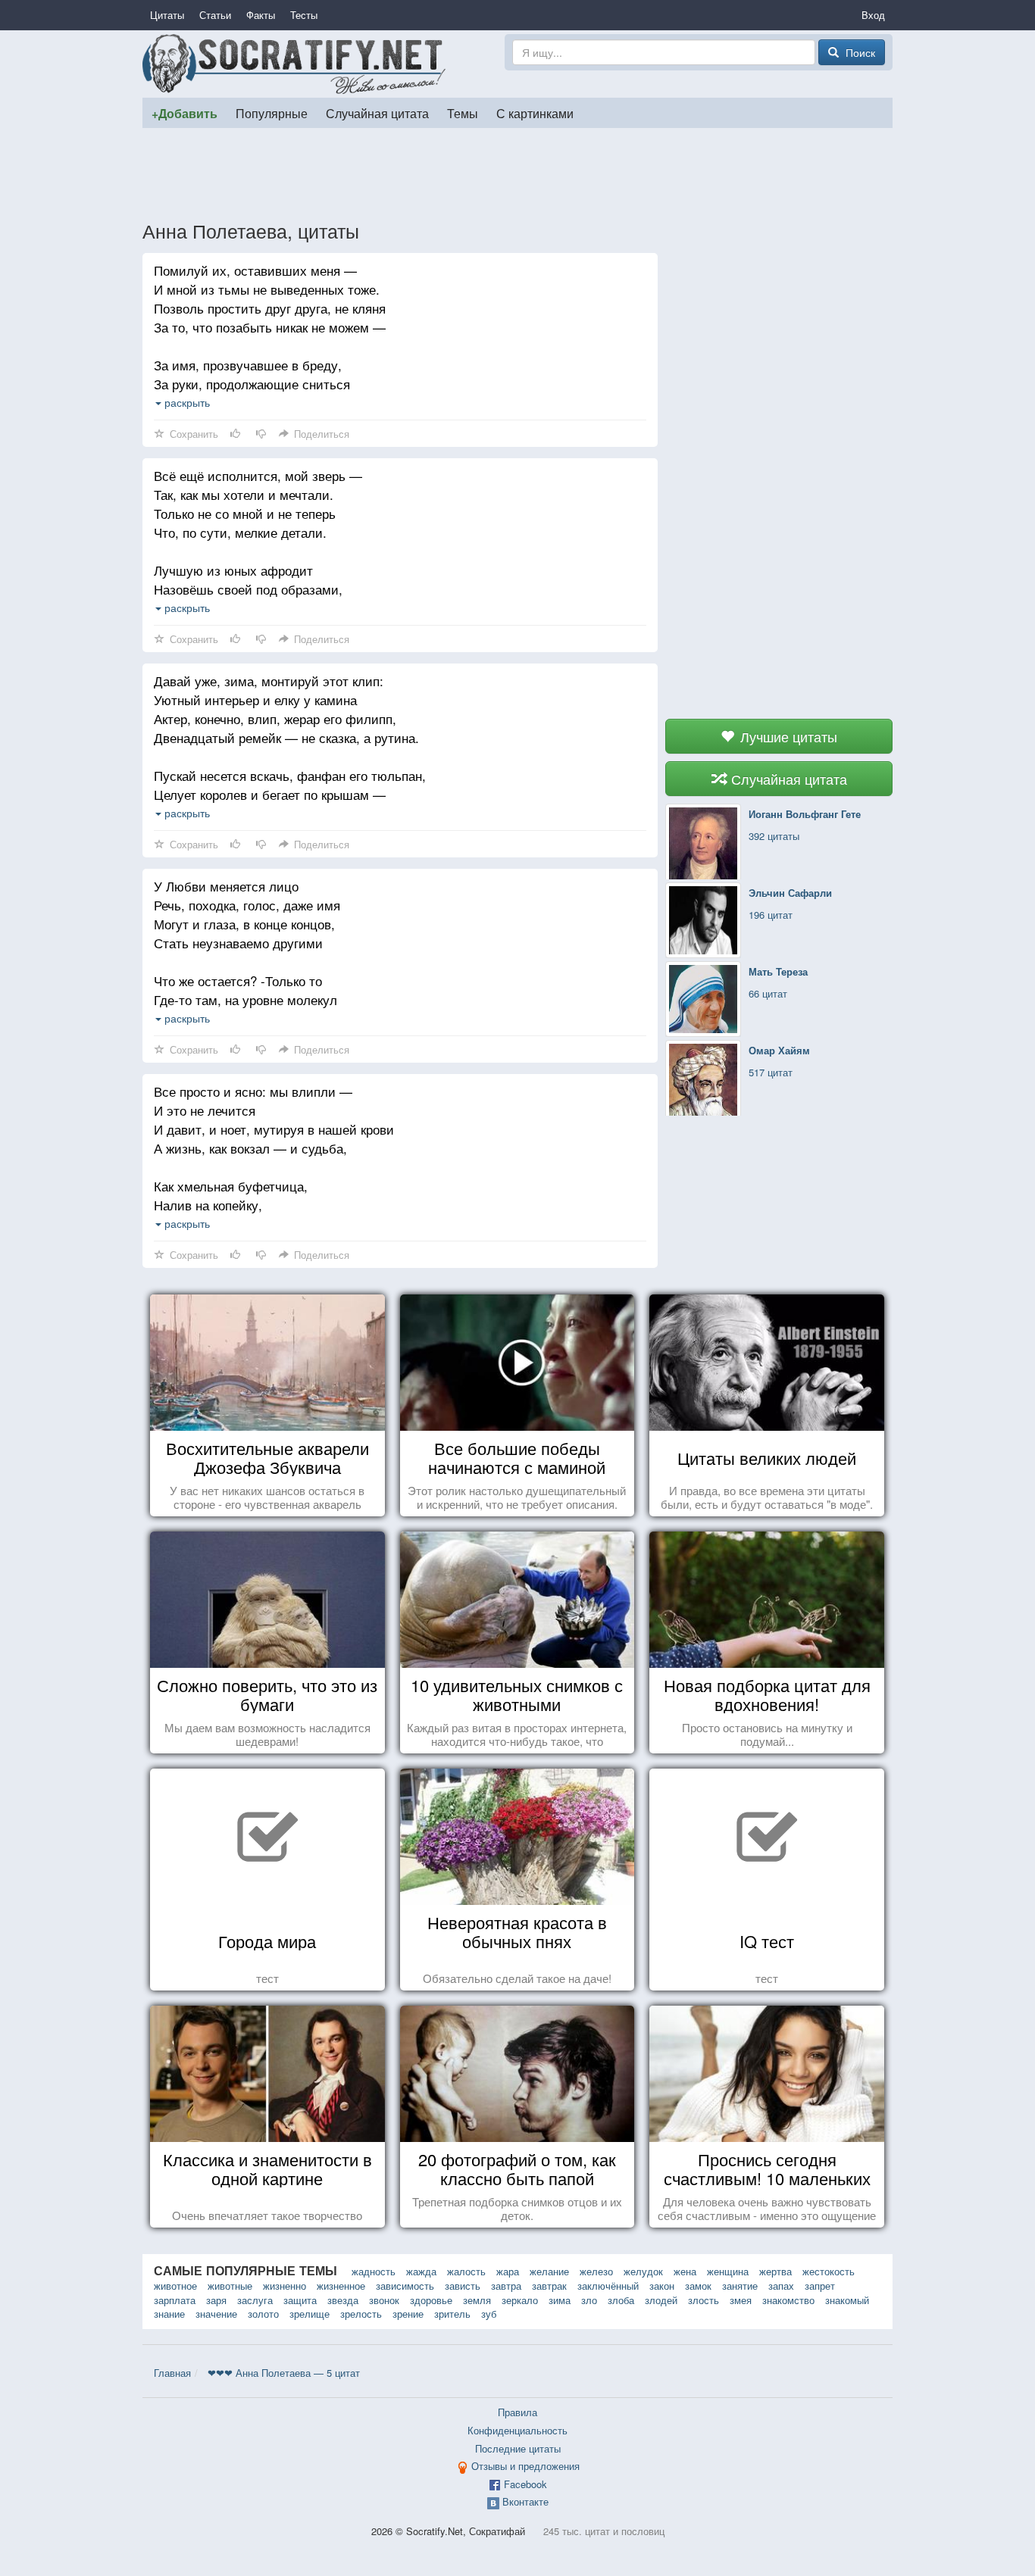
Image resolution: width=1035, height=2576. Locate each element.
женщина (728, 2271)
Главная (172, 2373)
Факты (261, 15)
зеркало (520, 2300)
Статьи (215, 15)
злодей (661, 2300)
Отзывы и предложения (525, 2466)
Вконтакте (525, 2501)
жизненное (341, 2286)
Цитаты (167, 15)
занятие (740, 2286)
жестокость (829, 2271)
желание (549, 2271)
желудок (643, 2271)
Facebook (525, 2484)
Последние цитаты (518, 2448)
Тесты (304, 15)
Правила (517, 2412)
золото (263, 2314)
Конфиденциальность (517, 2430)
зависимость (405, 2286)
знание (169, 2314)
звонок (384, 2300)
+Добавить (184, 113)
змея (741, 2300)
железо (596, 2271)
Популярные (272, 113)
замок (698, 2286)
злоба (621, 2300)
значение (216, 2314)
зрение (408, 2314)
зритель (452, 2314)
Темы (463, 113)
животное (175, 2286)
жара (508, 2271)
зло (589, 2300)
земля (477, 2300)
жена (685, 2271)
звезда (343, 2300)
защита (300, 2300)
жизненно (285, 2286)
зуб (489, 2314)
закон (662, 2286)
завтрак (549, 2286)
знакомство (788, 2300)
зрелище (310, 2314)
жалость (466, 2271)
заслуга (255, 2300)
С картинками (535, 113)
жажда (421, 2271)
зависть (463, 2286)
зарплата (175, 2300)
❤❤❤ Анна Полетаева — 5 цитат (284, 2373)
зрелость (361, 2314)
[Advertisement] (517, 173)
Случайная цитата (377, 113)
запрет (820, 2286)
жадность (374, 2271)
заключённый (608, 2286)
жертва (775, 2271)
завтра (506, 2286)
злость (704, 2300)
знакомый (847, 2300)
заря (216, 2300)
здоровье (431, 2300)
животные (230, 2286)
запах (781, 2286)
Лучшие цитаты (787, 736)
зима (560, 2300)
